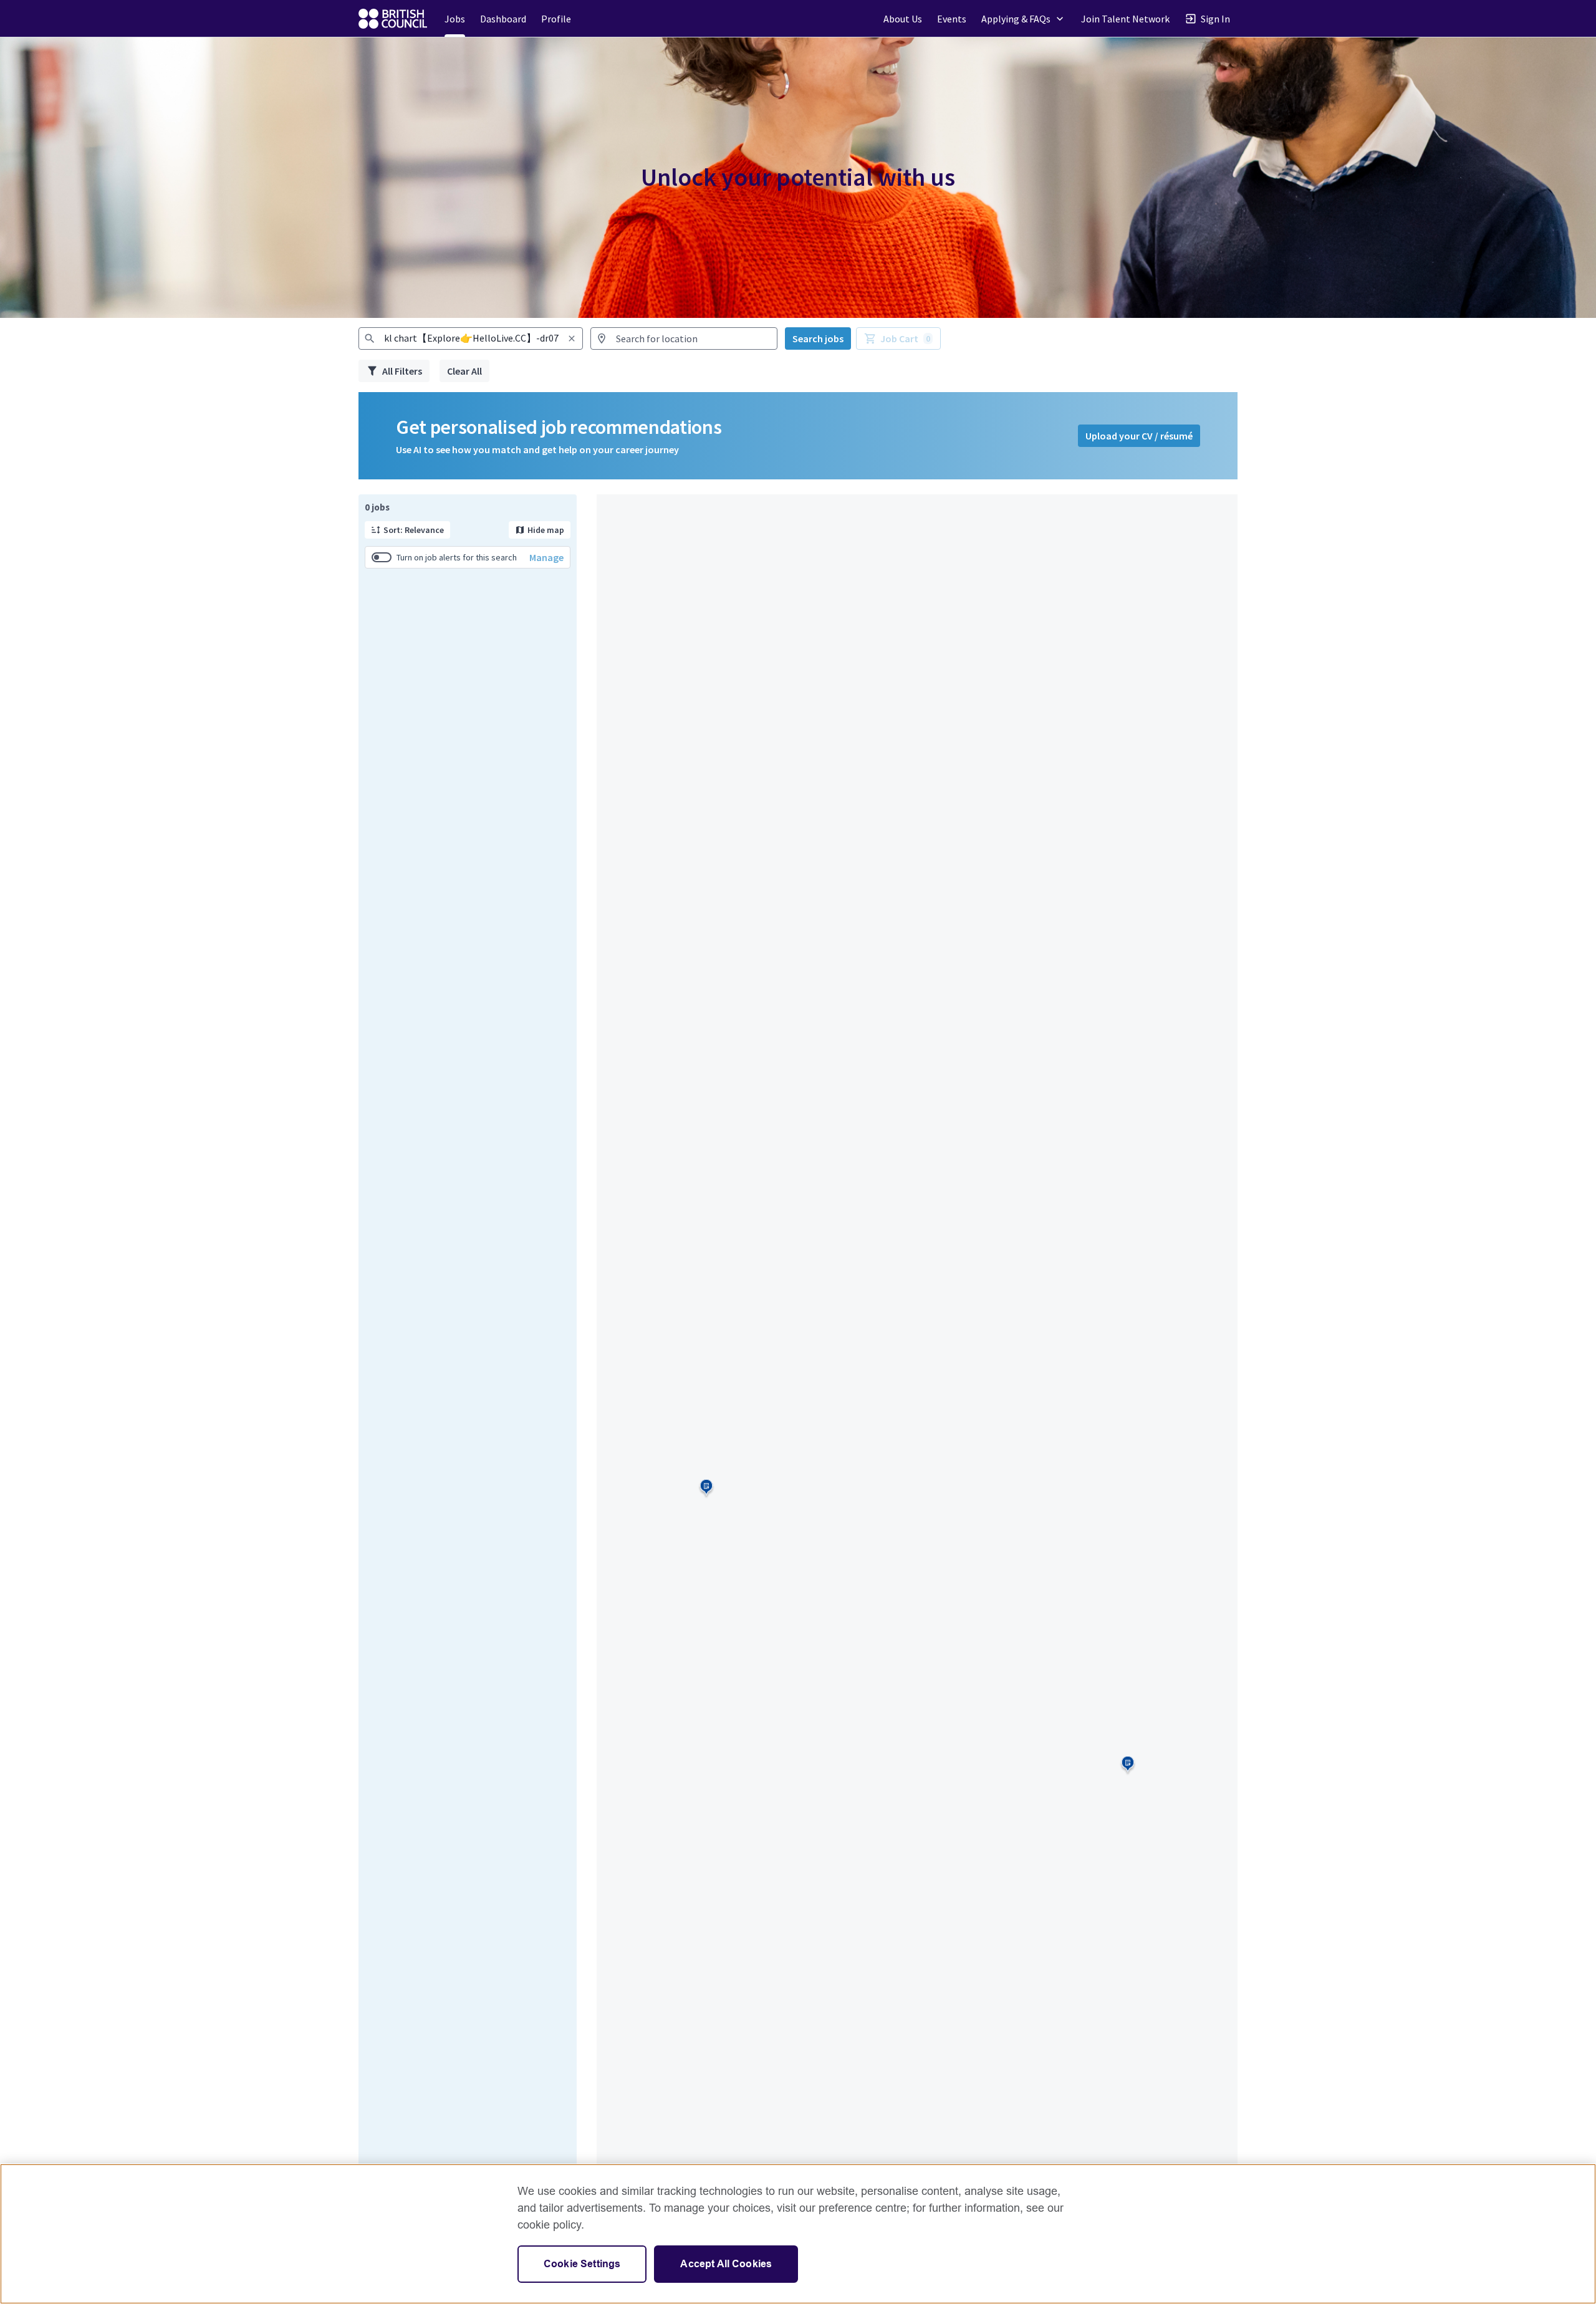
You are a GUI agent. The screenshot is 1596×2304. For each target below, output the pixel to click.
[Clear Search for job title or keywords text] (572, 338)
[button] (1024, 18)
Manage (546, 557)
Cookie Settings (582, 2264)
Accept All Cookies (726, 2264)
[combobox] (471, 338)
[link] (393, 19)
